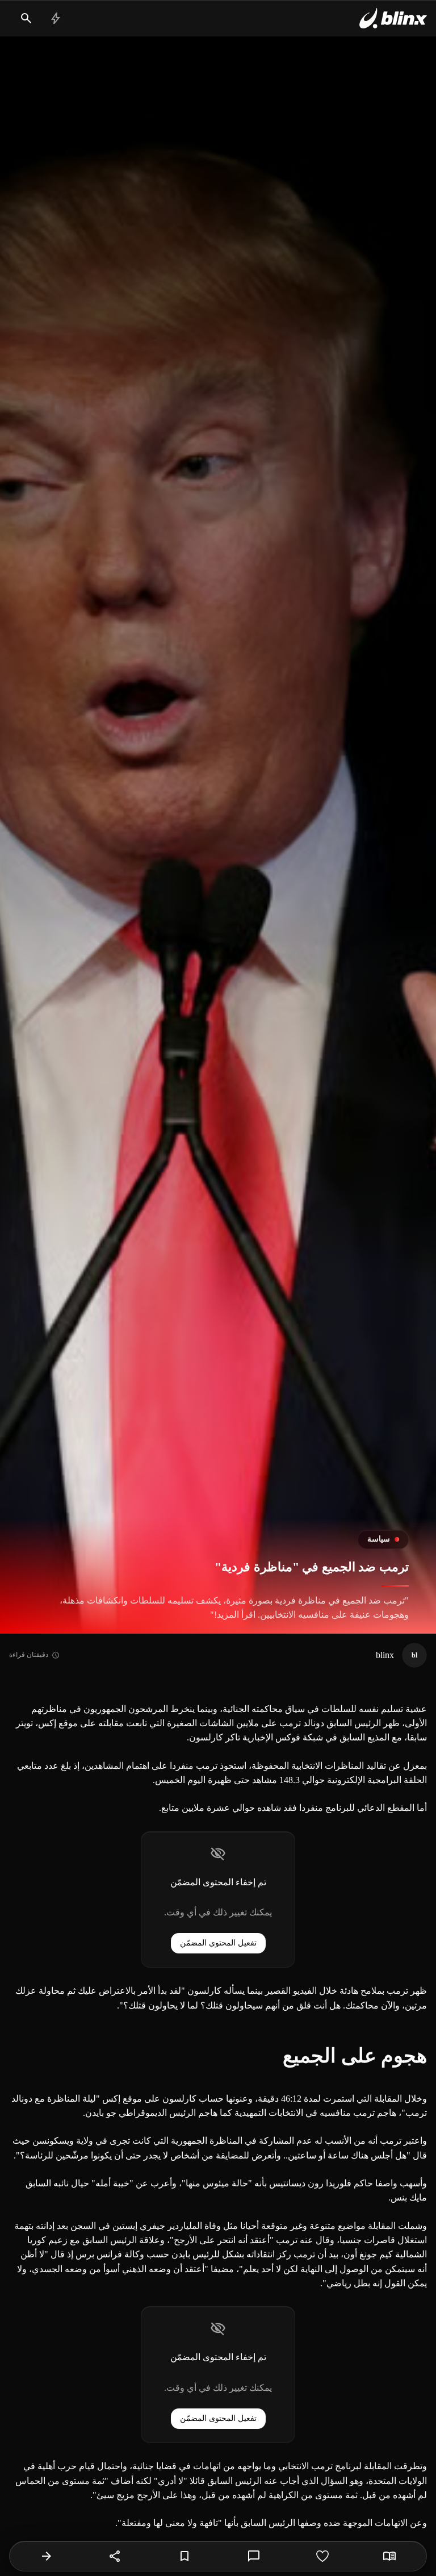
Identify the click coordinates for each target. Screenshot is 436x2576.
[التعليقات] (254, 2556)
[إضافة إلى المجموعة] (185, 2556)
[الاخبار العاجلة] (56, 18)
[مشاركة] (115, 2556)
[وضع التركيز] (389, 2556)
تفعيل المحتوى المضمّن (218, 1943)
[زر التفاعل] (322, 2556)
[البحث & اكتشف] (26, 18)
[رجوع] (47, 2556)
